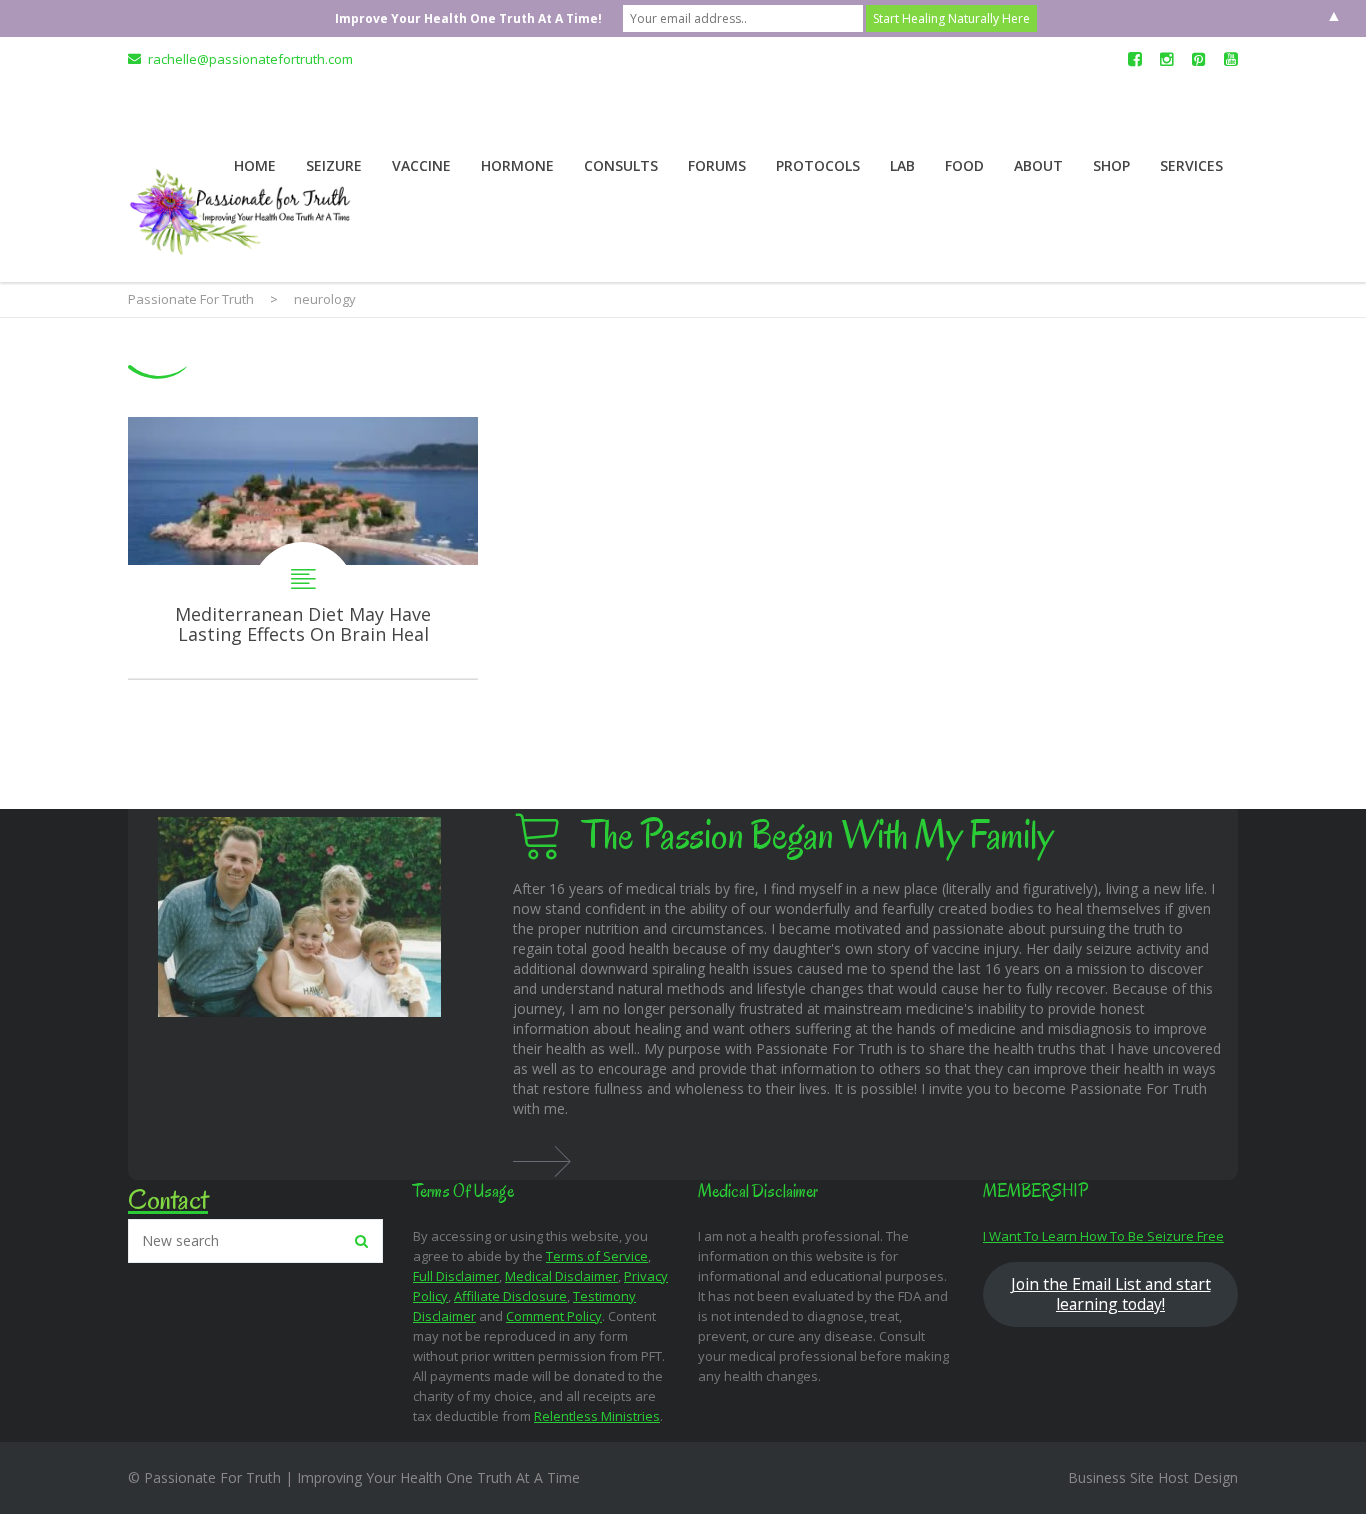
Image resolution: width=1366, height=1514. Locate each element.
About (1038, 165)
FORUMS (717, 165)
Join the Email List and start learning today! (1111, 1294)
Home (255, 165)
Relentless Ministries (597, 1416)
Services (1191, 165)
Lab (902, 165)
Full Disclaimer (456, 1276)
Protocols (818, 165)
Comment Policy (554, 1316)
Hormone (517, 165)
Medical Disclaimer (561, 1276)
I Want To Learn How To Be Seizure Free (1103, 1236)
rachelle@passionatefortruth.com (250, 59)
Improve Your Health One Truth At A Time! (468, 18)
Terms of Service (597, 1256)
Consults (621, 165)
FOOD (964, 165)
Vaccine (421, 165)
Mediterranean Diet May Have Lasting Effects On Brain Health (303, 548)
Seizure (334, 165)
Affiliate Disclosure (510, 1296)
